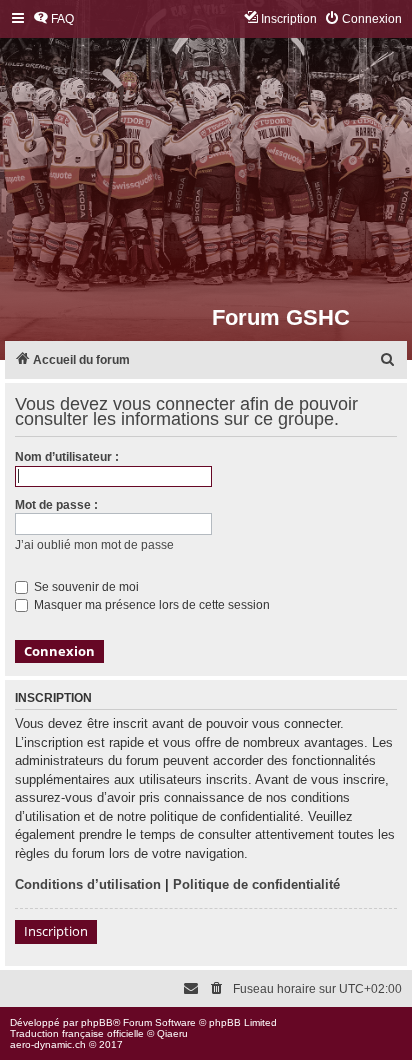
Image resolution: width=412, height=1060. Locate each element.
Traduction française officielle (77, 1033)
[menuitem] (53, 19)
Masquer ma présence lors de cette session (150, 605)
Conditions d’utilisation (88, 884)
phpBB (97, 1022)
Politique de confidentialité (256, 884)
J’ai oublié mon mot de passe (94, 545)
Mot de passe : (56, 505)
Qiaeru (172, 1033)
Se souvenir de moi (85, 587)
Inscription (56, 931)
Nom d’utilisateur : (67, 457)
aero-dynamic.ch (48, 1044)
